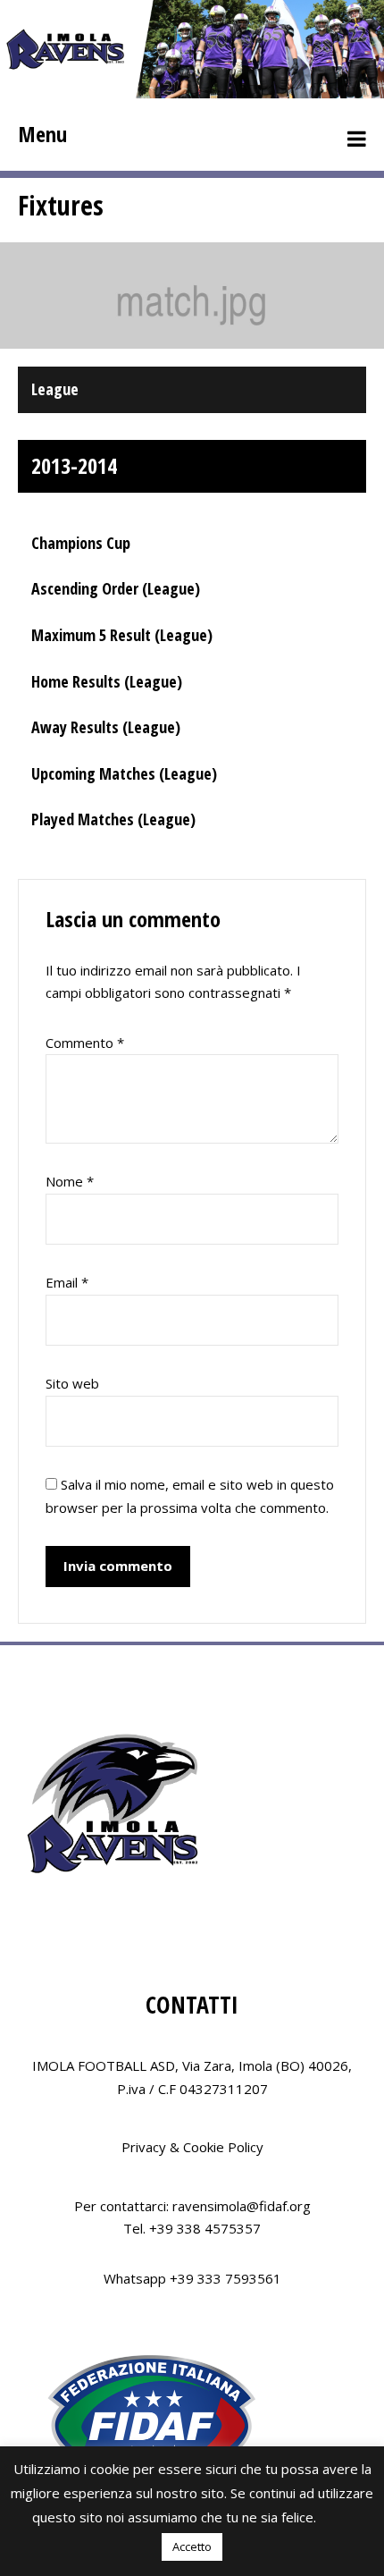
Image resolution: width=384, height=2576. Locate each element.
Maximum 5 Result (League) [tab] (122, 635)
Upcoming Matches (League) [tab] (124, 773)
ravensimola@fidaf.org (242, 2206)
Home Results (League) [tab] (107, 681)
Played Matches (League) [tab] (113, 819)
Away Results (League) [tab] (106, 727)
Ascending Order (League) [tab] (116, 588)
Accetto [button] (192, 2546)
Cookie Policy (223, 2147)
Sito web (72, 1383)
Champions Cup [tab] (81, 543)
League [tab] (55, 389)
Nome (70, 1181)
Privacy (144, 2147)
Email (67, 1282)
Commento (85, 1043)
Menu (42, 134)
